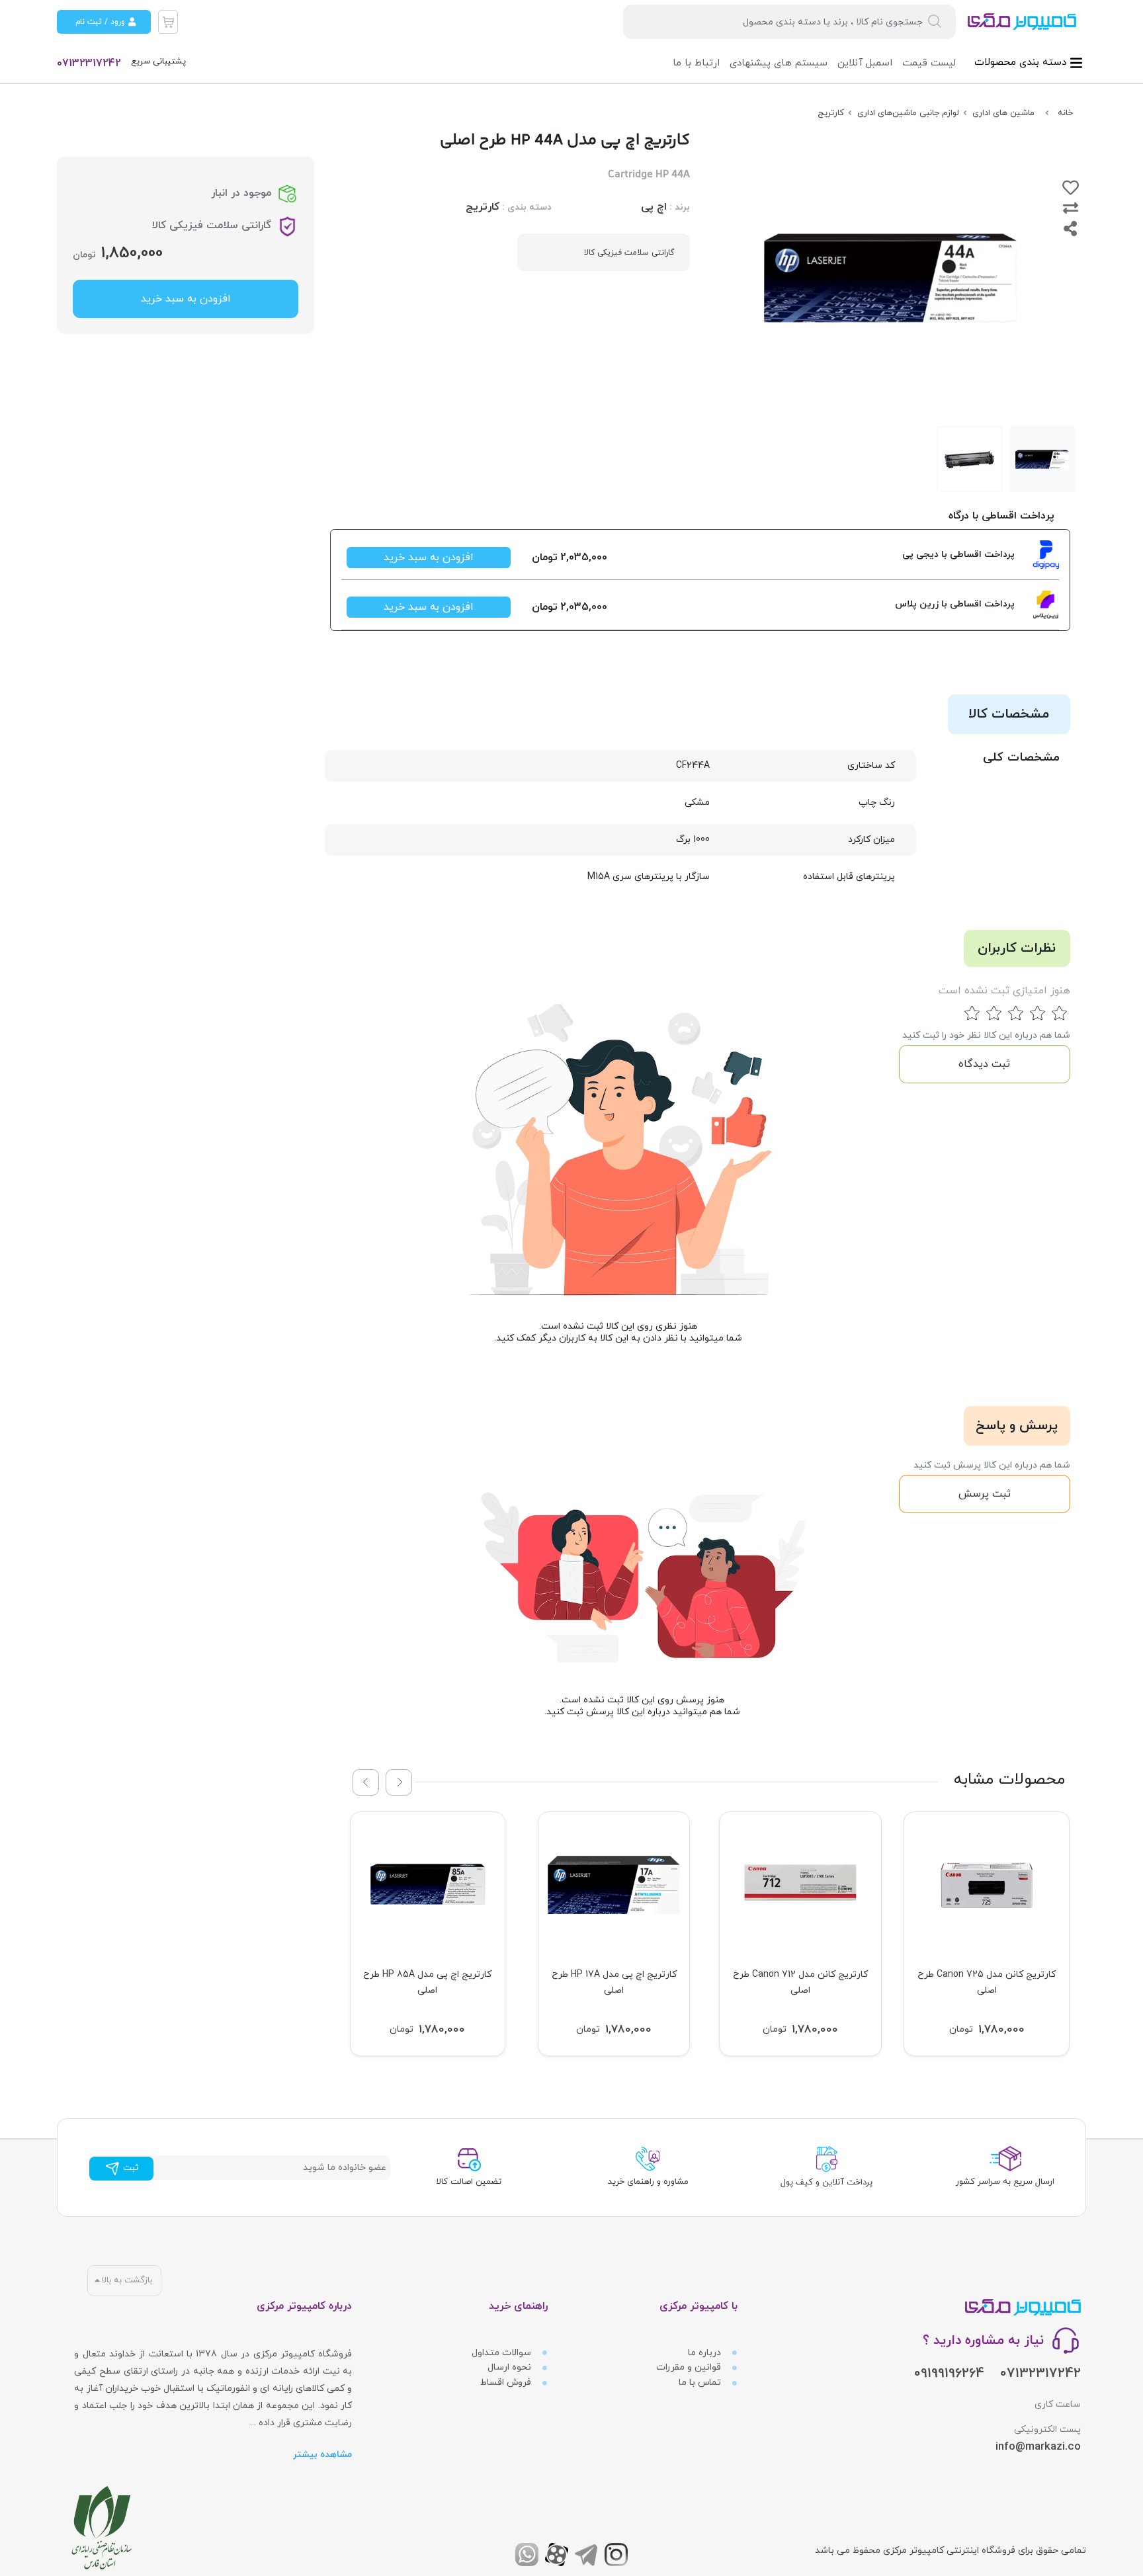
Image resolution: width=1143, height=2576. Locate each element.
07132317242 (89, 63)
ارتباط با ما (696, 63)
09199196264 (949, 2374)
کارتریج (483, 207)
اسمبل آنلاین (865, 63)
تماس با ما (701, 2383)
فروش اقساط (507, 2383)
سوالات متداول (503, 2353)
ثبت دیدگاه (984, 1064)
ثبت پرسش (985, 1494)
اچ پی (654, 207)
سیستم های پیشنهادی (779, 63)
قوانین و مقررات (690, 2367)
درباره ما (706, 2353)
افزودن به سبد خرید (429, 558)
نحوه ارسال (511, 2367)
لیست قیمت (929, 63)
